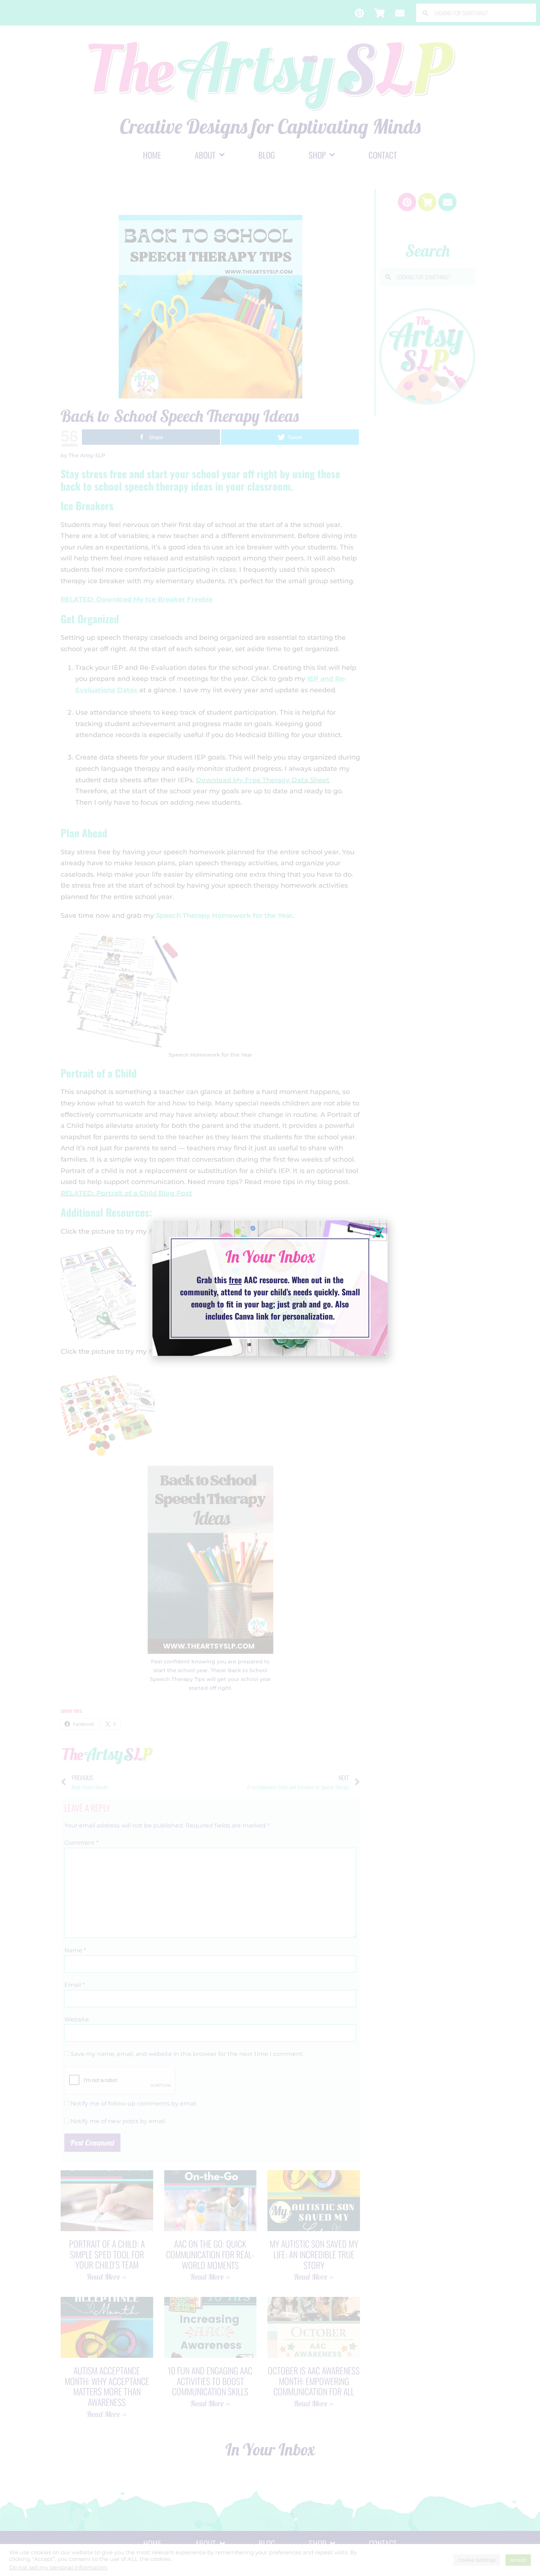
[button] (378, 1232)
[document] (270, 1288)
